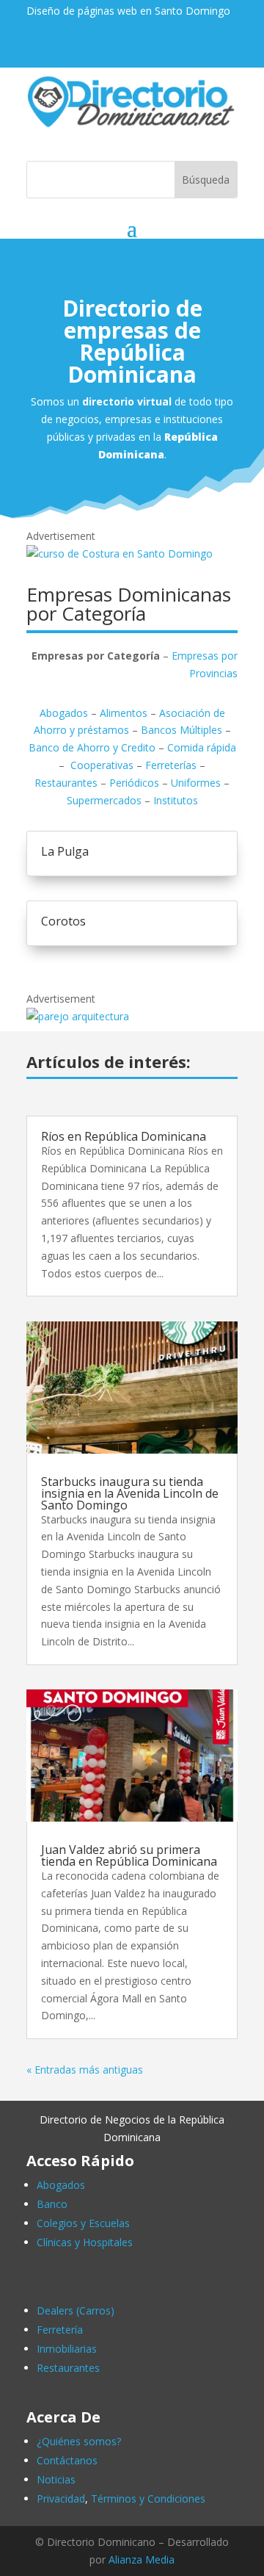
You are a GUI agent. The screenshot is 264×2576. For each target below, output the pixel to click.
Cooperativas (102, 765)
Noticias (56, 2479)
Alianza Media (142, 2559)
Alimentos (124, 713)
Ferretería (60, 2330)
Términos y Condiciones (148, 2499)
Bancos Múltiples (181, 730)
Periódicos (134, 783)
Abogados (64, 713)
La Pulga (65, 851)
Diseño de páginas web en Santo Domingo (128, 11)
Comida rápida (202, 747)
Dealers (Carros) (76, 2310)
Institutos (176, 800)
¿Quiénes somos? (79, 2441)
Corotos (63, 921)
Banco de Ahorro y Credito (92, 747)
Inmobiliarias (67, 2349)
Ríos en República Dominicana (124, 1136)
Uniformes (196, 783)
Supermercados (104, 800)
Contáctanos (67, 2460)
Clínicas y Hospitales (85, 2242)
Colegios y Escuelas (83, 2223)
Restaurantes (66, 783)
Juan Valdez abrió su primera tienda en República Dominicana (129, 1855)
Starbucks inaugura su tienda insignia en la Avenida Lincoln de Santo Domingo (130, 1493)
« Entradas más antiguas (85, 2070)
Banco (52, 2204)
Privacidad (61, 2499)
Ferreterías (171, 765)
